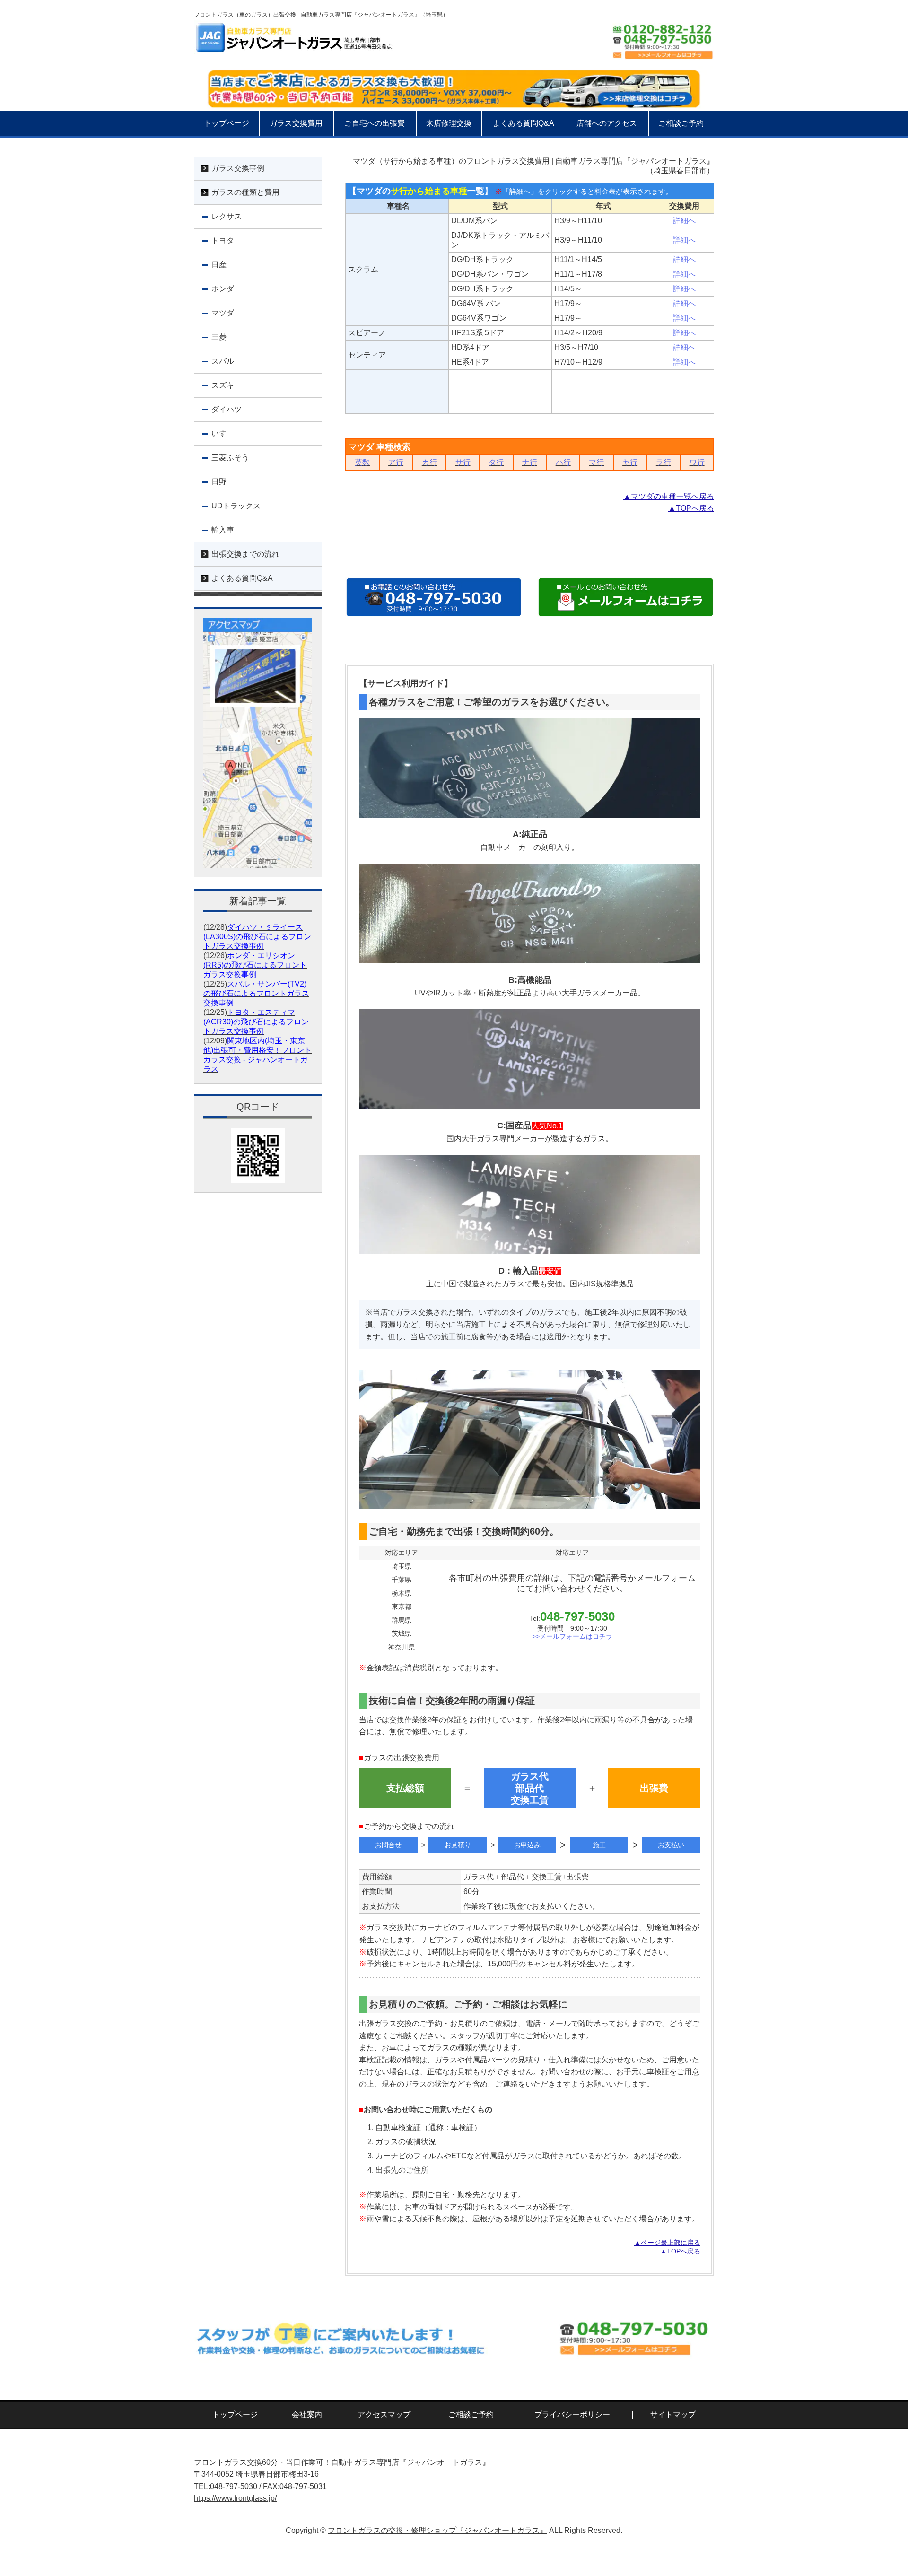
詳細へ (684, 221)
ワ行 (697, 462)
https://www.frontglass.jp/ (235, 2498)
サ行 (463, 462)
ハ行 (563, 462)
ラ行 (664, 462)
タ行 (496, 462)
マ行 (596, 462)
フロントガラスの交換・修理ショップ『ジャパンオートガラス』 (437, 2530)
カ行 (429, 462)
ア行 (396, 462)
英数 (362, 462)
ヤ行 (630, 462)
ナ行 (530, 462)
